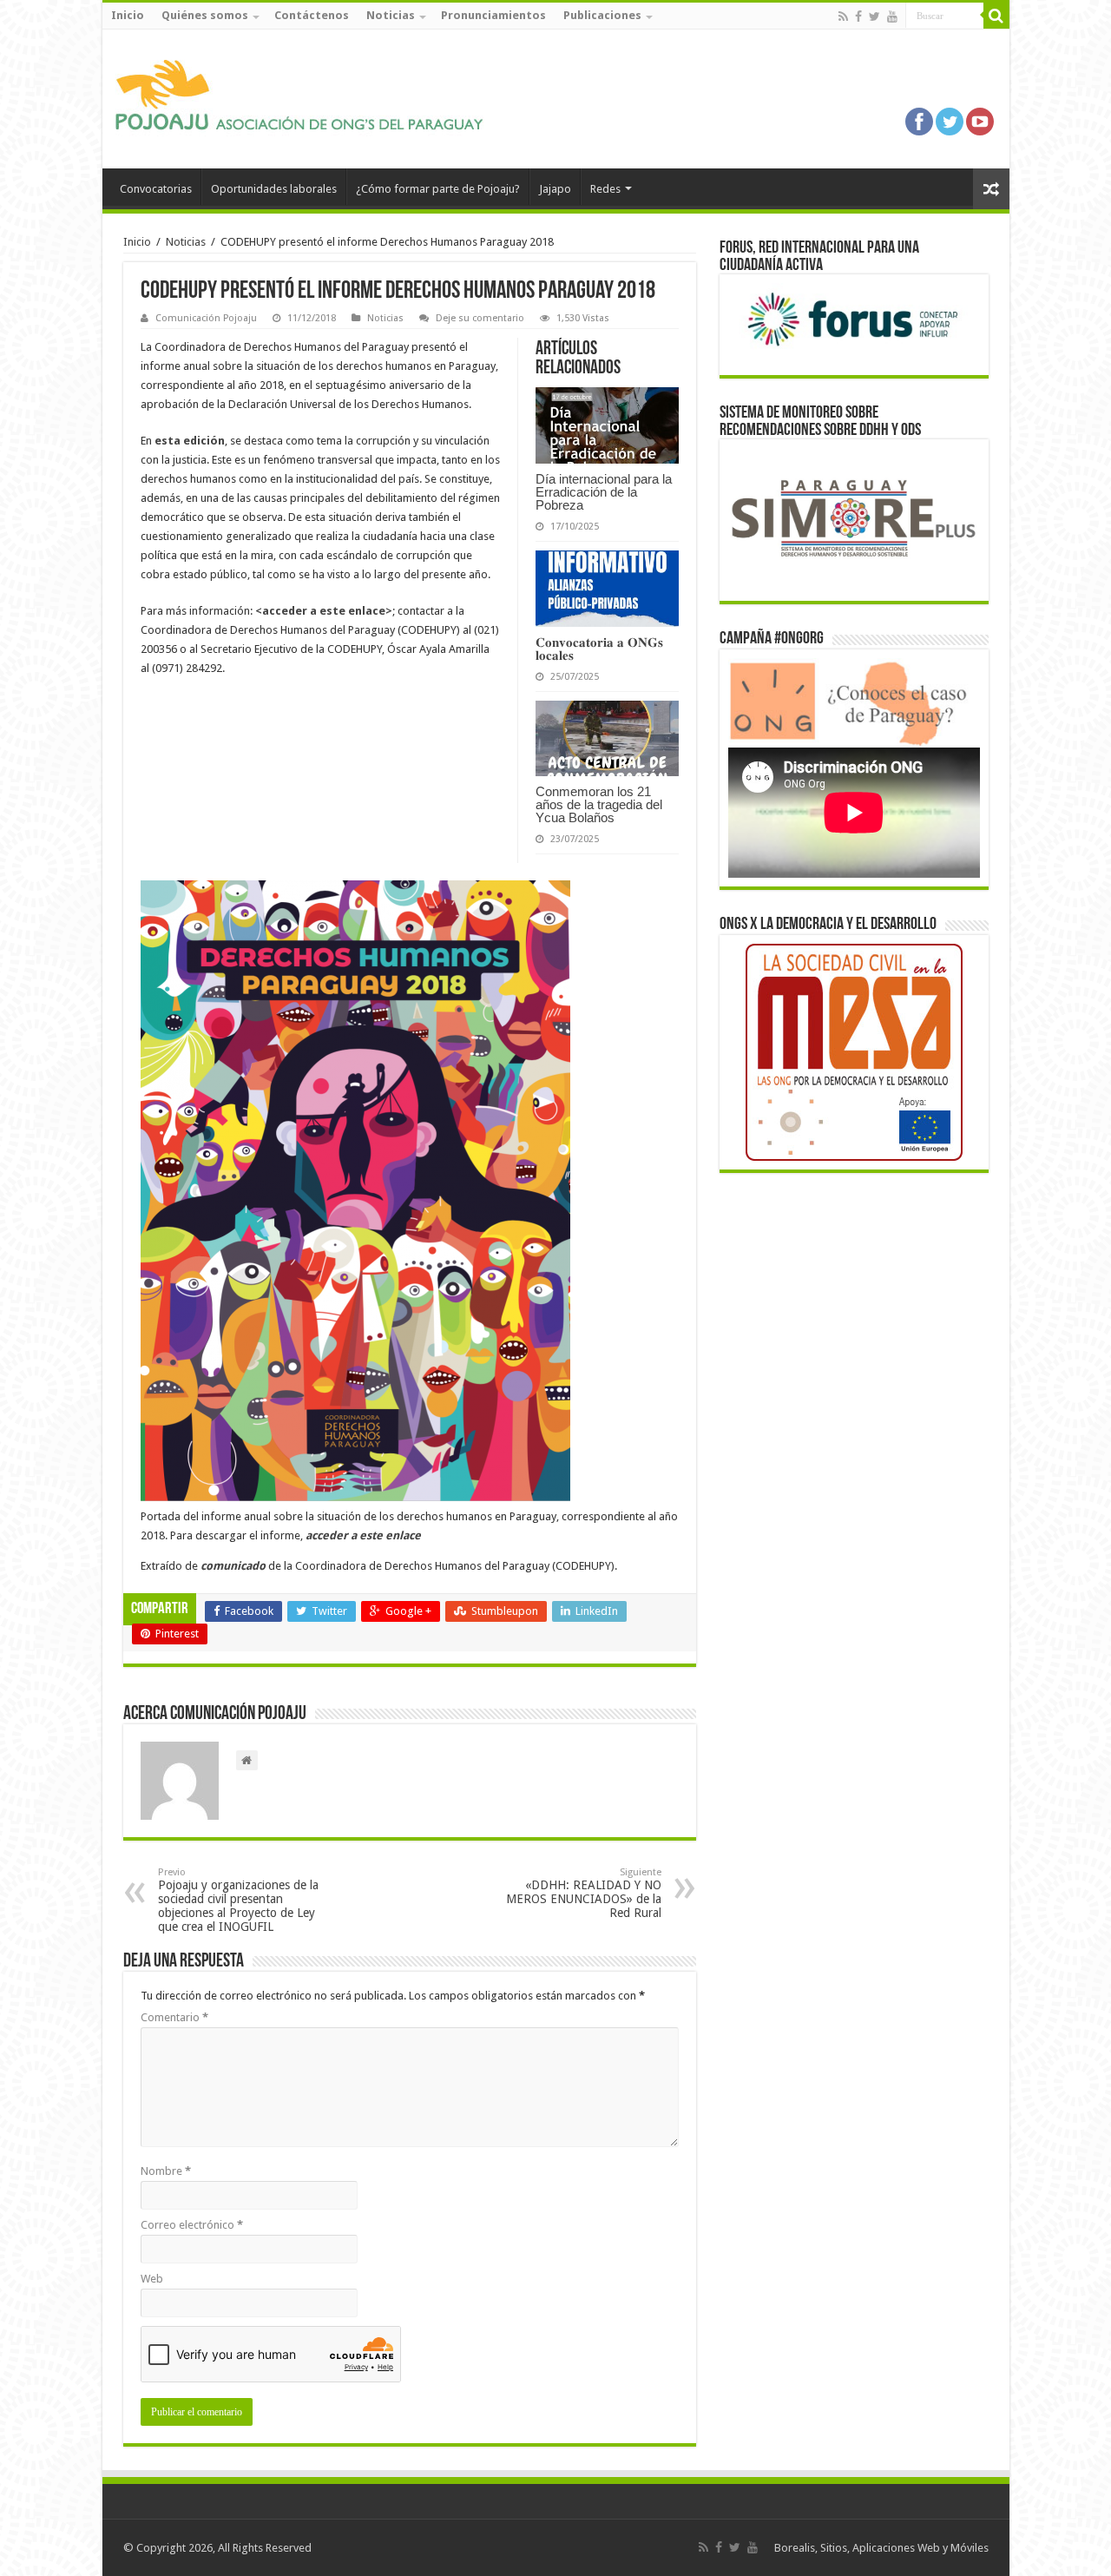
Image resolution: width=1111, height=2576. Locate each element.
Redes (605, 189)
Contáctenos (312, 15)
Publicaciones (602, 15)
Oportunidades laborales (274, 189)
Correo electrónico (192, 2225)
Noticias (391, 15)
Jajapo (555, 189)
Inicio (128, 15)
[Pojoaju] (306, 96)
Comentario (174, 2017)
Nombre (166, 2171)
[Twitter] (874, 16)
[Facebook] (858, 16)
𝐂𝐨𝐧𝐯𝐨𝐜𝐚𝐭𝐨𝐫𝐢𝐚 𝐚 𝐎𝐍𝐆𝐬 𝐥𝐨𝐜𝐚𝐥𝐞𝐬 (599, 649)
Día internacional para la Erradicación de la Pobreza (604, 492)
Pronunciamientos (493, 15)
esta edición (190, 441)
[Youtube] (892, 16)
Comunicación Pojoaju (206, 318)
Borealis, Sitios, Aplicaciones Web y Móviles (881, 2548)
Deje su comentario (480, 318)
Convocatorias (156, 189)
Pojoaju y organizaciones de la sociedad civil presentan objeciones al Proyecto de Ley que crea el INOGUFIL (238, 1900)
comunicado (233, 1566)
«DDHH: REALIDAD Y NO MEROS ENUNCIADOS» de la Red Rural (584, 1893)
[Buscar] (996, 16)
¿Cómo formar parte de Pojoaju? (438, 189)
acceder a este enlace (363, 1535)
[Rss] (843, 16)
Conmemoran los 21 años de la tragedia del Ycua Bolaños (599, 804)
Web (152, 2279)
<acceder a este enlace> (324, 611)
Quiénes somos (205, 15)
